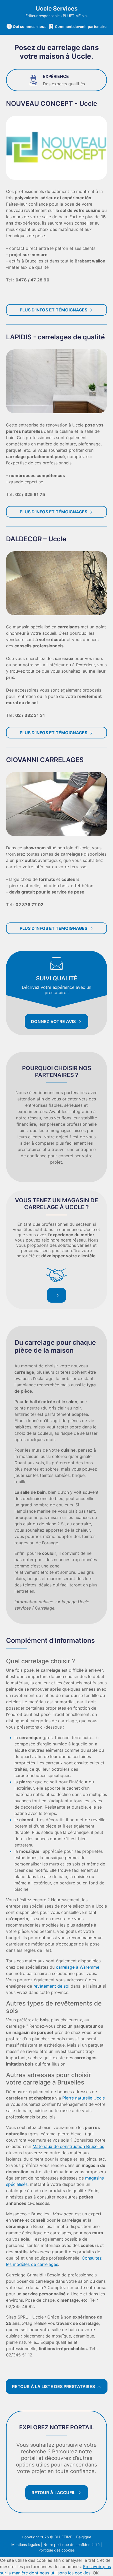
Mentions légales (26, 2545)
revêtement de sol (51, 1986)
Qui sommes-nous (30, 26)
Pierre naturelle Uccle (84, 2098)
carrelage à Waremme (78, 1967)
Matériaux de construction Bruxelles (68, 2146)
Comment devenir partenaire (81, 26)
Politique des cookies (56, 2550)
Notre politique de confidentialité (71, 2545)
